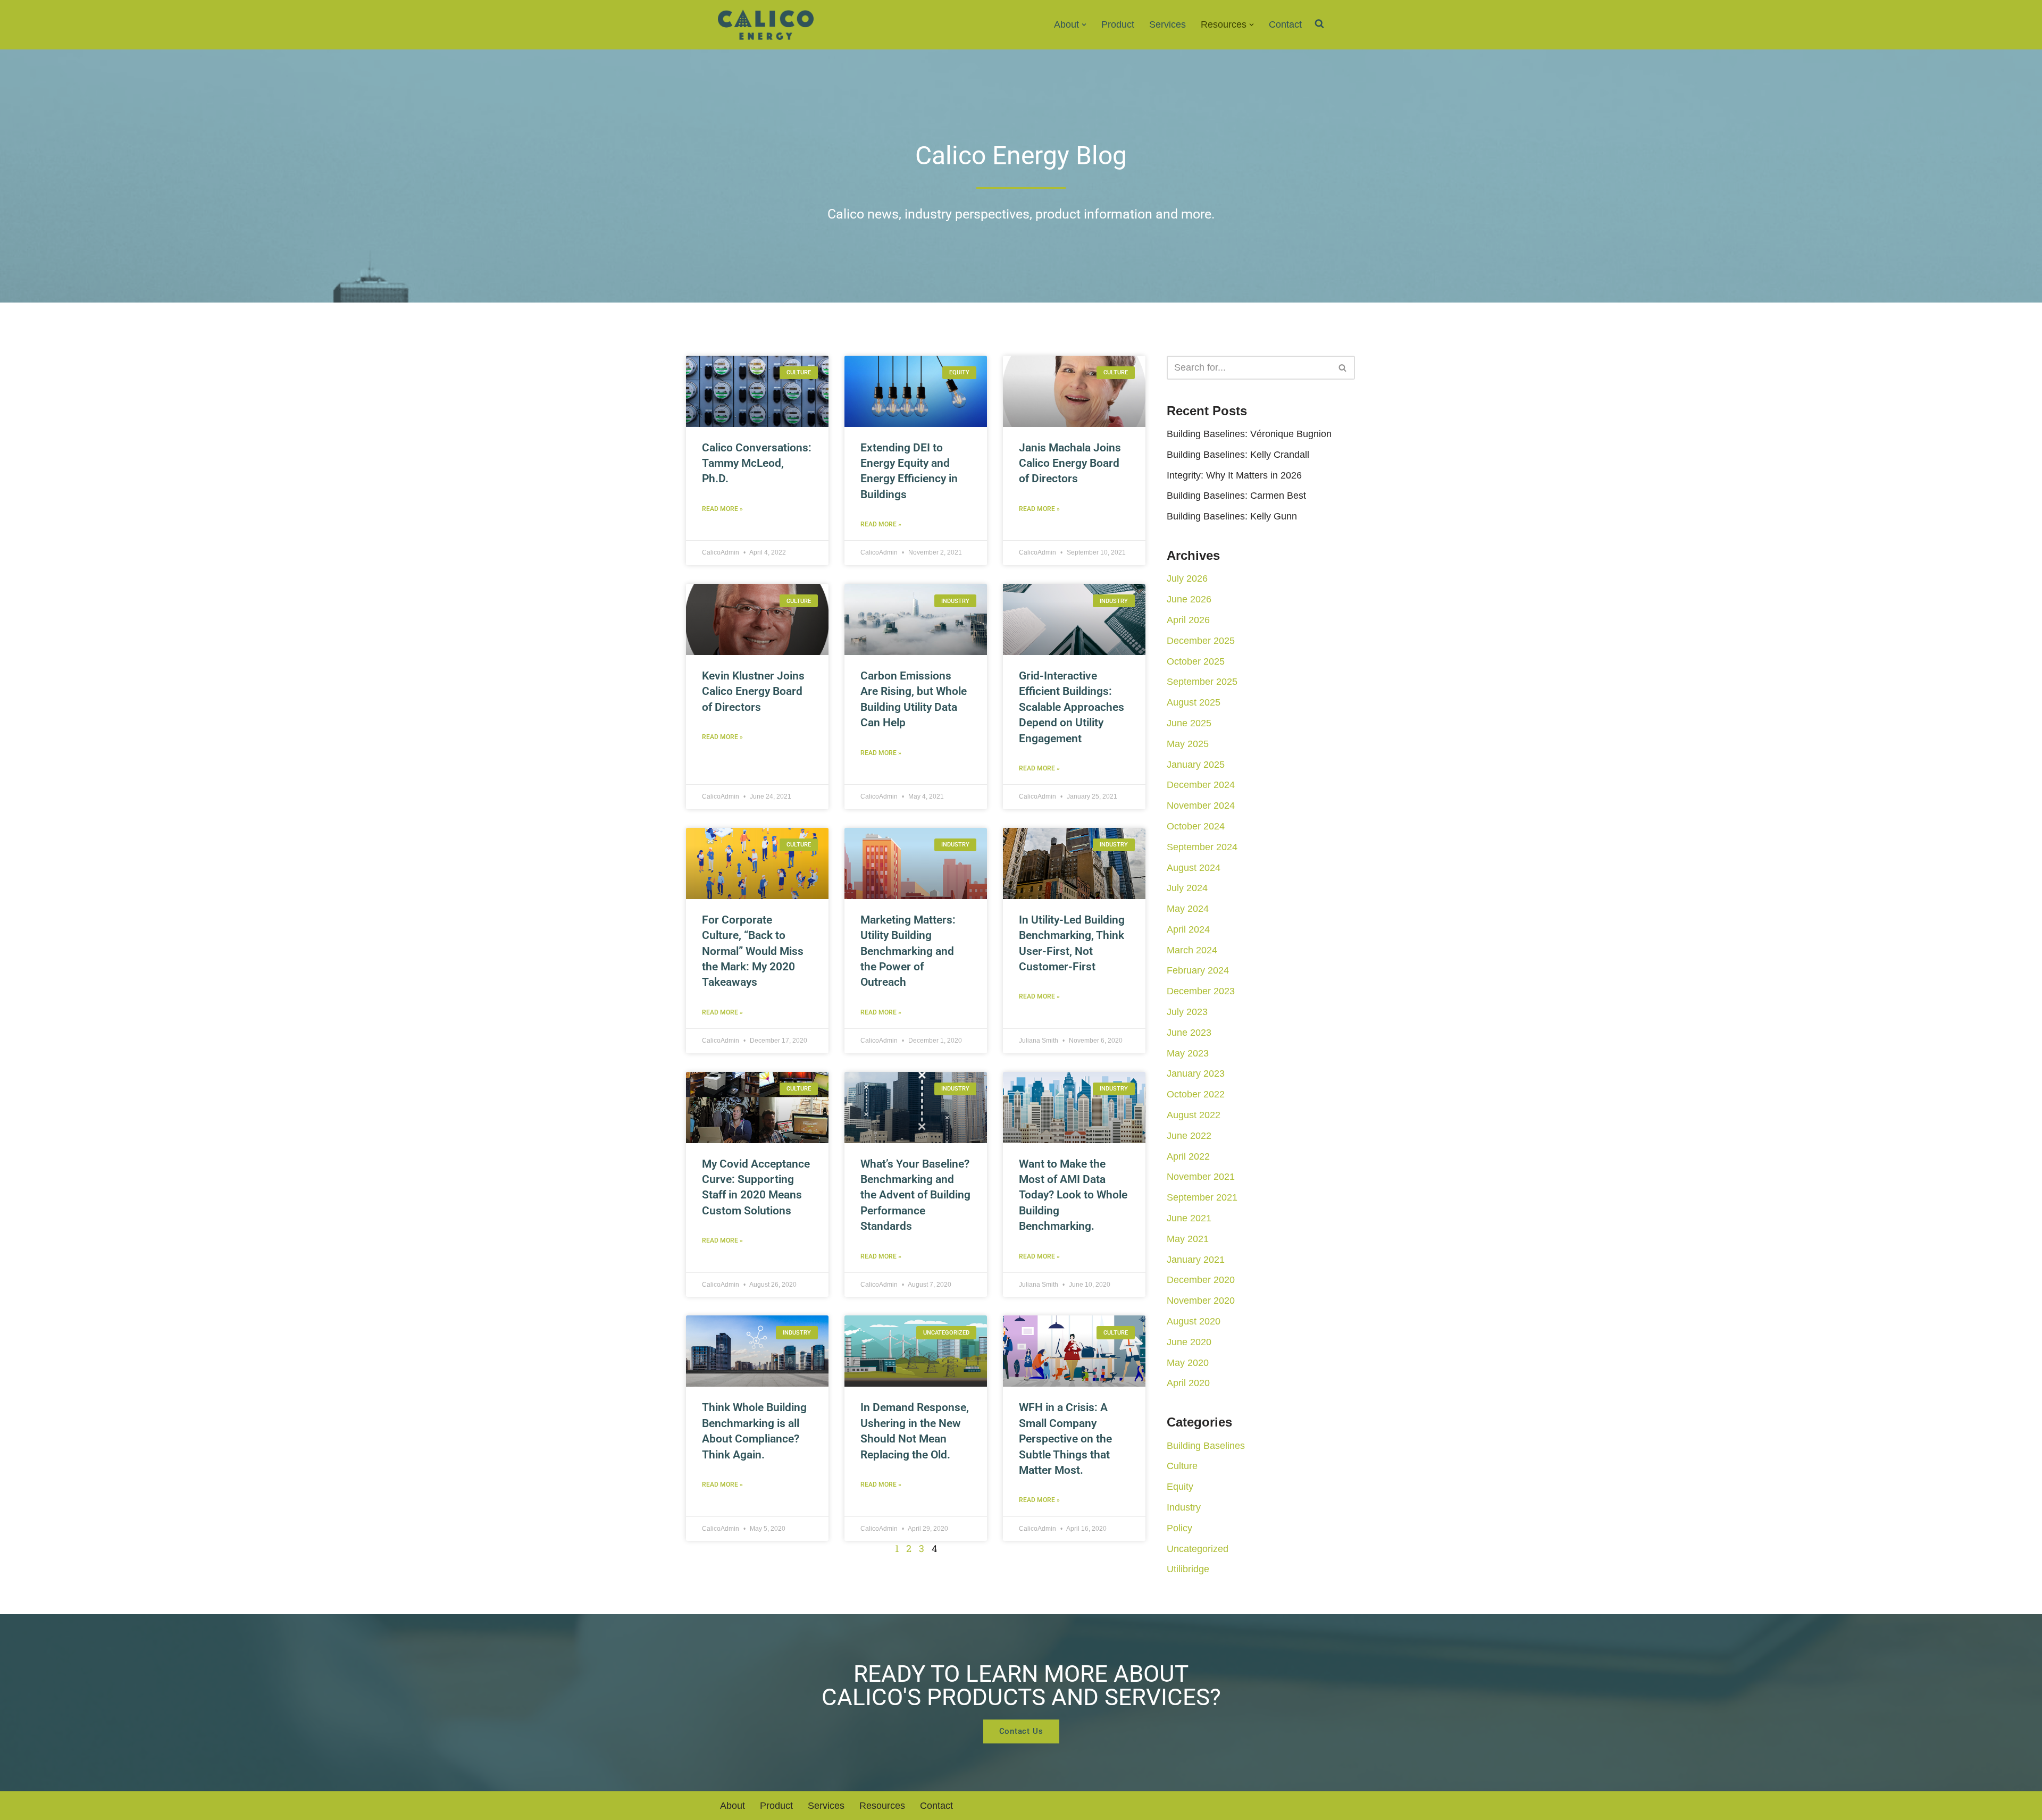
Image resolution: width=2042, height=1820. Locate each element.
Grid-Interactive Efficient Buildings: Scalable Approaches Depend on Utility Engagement (1072, 707)
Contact (1285, 24)
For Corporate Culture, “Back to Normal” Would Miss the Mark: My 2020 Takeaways (753, 951)
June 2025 (1189, 723)
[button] (1084, 25)
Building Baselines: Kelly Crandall (1238, 455)
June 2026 (1189, 599)
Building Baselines (1206, 1446)
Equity (1180, 1487)
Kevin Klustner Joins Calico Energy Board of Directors (753, 691)
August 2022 (1194, 1115)
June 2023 (1189, 1033)
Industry (1184, 1507)
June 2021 (1189, 1218)
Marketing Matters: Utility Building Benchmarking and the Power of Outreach (908, 951)
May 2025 (1188, 744)
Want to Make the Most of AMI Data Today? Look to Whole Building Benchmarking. (1073, 1195)
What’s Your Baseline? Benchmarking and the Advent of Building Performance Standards (915, 1195)
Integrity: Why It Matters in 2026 (1234, 475)
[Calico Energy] (766, 25)
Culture (1182, 1466)
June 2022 (1189, 1136)
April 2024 (1188, 929)
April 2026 (1188, 620)
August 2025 (1194, 702)
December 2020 (1201, 1280)
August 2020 (1194, 1321)
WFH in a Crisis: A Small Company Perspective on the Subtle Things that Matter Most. (1065, 1439)
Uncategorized (1198, 1549)
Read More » (722, 509)
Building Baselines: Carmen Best (1236, 496)
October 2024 (1196, 826)
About (733, 1806)
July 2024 (1187, 888)
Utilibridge (1188, 1569)
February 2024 (1198, 970)
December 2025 (1201, 641)
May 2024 (1188, 909)
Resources (882, 1806)
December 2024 (1201, 785)
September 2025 (1202, 682)
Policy (1179, 1528)
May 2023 (1188, 1053)
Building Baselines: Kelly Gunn (1232, 516)
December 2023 (1201, 991)
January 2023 (1196, 1073)
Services (1168, 24)
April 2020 (1188, 1383)
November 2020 (1201, 1301)
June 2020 (1189, 1342)
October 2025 (1196, 661)
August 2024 (1194, 868)
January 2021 (1196, 1260)
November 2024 (1201, 806)
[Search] (1343, 368)
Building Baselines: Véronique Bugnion (1249, 434)
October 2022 (1196, 1094)
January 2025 (1196, 765)
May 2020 (1188, 1363)
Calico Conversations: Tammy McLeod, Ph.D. (757, 463)
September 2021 (1202, 1197)
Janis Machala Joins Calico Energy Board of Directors (1070, 463)
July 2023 (1187, 1012)
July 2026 (1187, 578)
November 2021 (1201, 1177)
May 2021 (1188, 1239)
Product (1118, 24)
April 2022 (1188, 1156)
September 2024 (1202, 847)
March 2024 (1192, 950)
